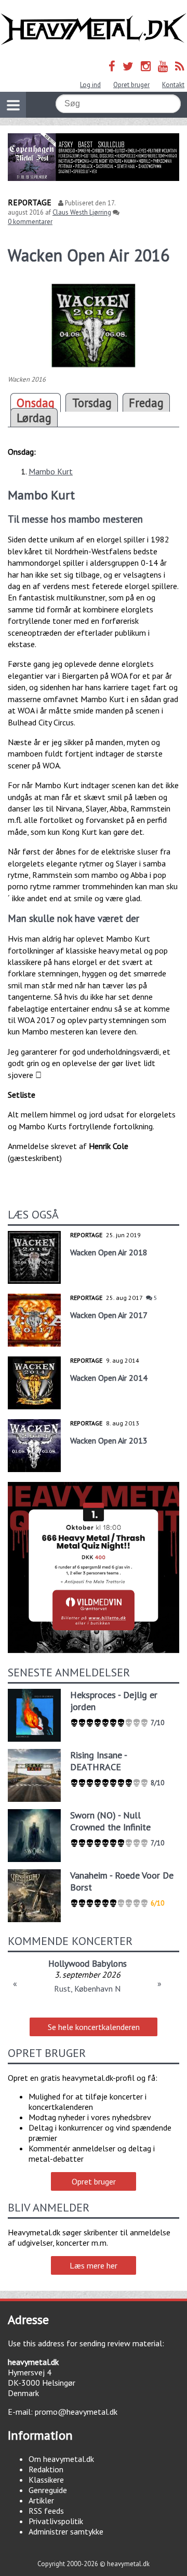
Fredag (146, 403)
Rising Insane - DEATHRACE (98, 1761)
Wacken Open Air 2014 (109, 1378)
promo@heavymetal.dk (76, 2412)
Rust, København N (87, 1989)
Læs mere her (94, 2265)
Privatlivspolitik (56, 2521)
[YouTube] (163, 66)
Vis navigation (13, 105)
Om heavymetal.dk (61, 2459)
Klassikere (46, 2480)
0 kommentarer (30, 222)
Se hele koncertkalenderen (94, 2027)
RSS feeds (46, 2511)
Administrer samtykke (66, 2531)
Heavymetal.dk (94, 29)
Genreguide (48, 2490)
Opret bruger (131, 85)
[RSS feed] (180, 66)
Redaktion (46, 2469)
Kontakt (173, 85)
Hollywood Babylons (88, 1963)
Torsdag (92, 403)
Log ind (90, 85)
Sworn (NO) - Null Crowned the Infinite (110, 1821)
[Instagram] (146, 66)
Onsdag (36, 403)
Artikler (41, 2500)
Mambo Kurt (51, 471)
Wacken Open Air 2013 (109, 1440)
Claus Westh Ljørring (82, 212)
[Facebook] (112, 66)
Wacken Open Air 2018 (109, 1252)
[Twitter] (128, 66)
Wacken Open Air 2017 (109, 1315)
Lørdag (34, 418)
